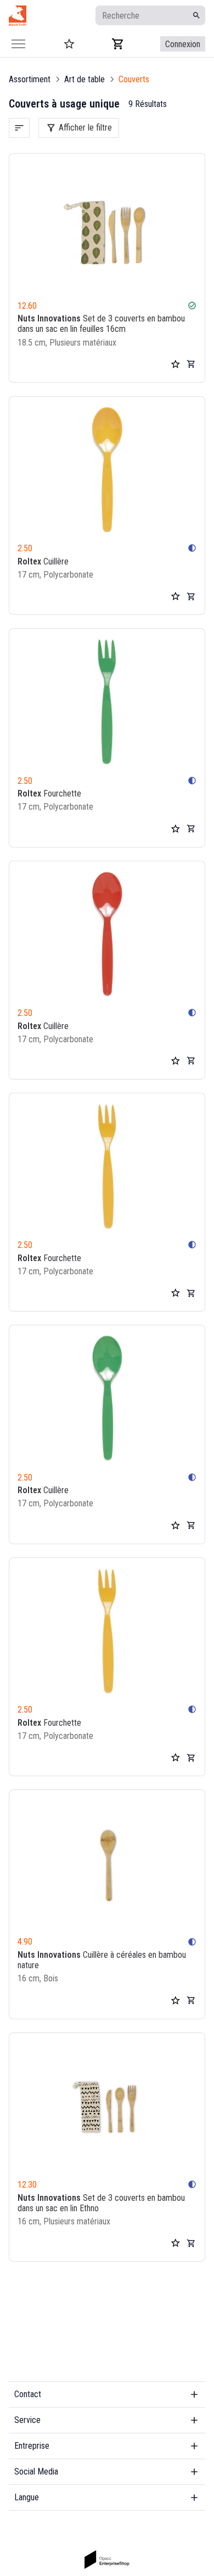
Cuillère (43, 561)
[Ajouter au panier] (191, 364)
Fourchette (49, 793)
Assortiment (30, 79)
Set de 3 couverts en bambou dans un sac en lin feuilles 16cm (101, 324)
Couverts (134, 79)
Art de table (85, 79)
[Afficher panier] (118, 44)
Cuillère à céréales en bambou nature (102, 1960)
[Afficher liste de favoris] (69, 44)
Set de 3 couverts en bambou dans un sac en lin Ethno (101, 2203)
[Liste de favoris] (176, 364)
